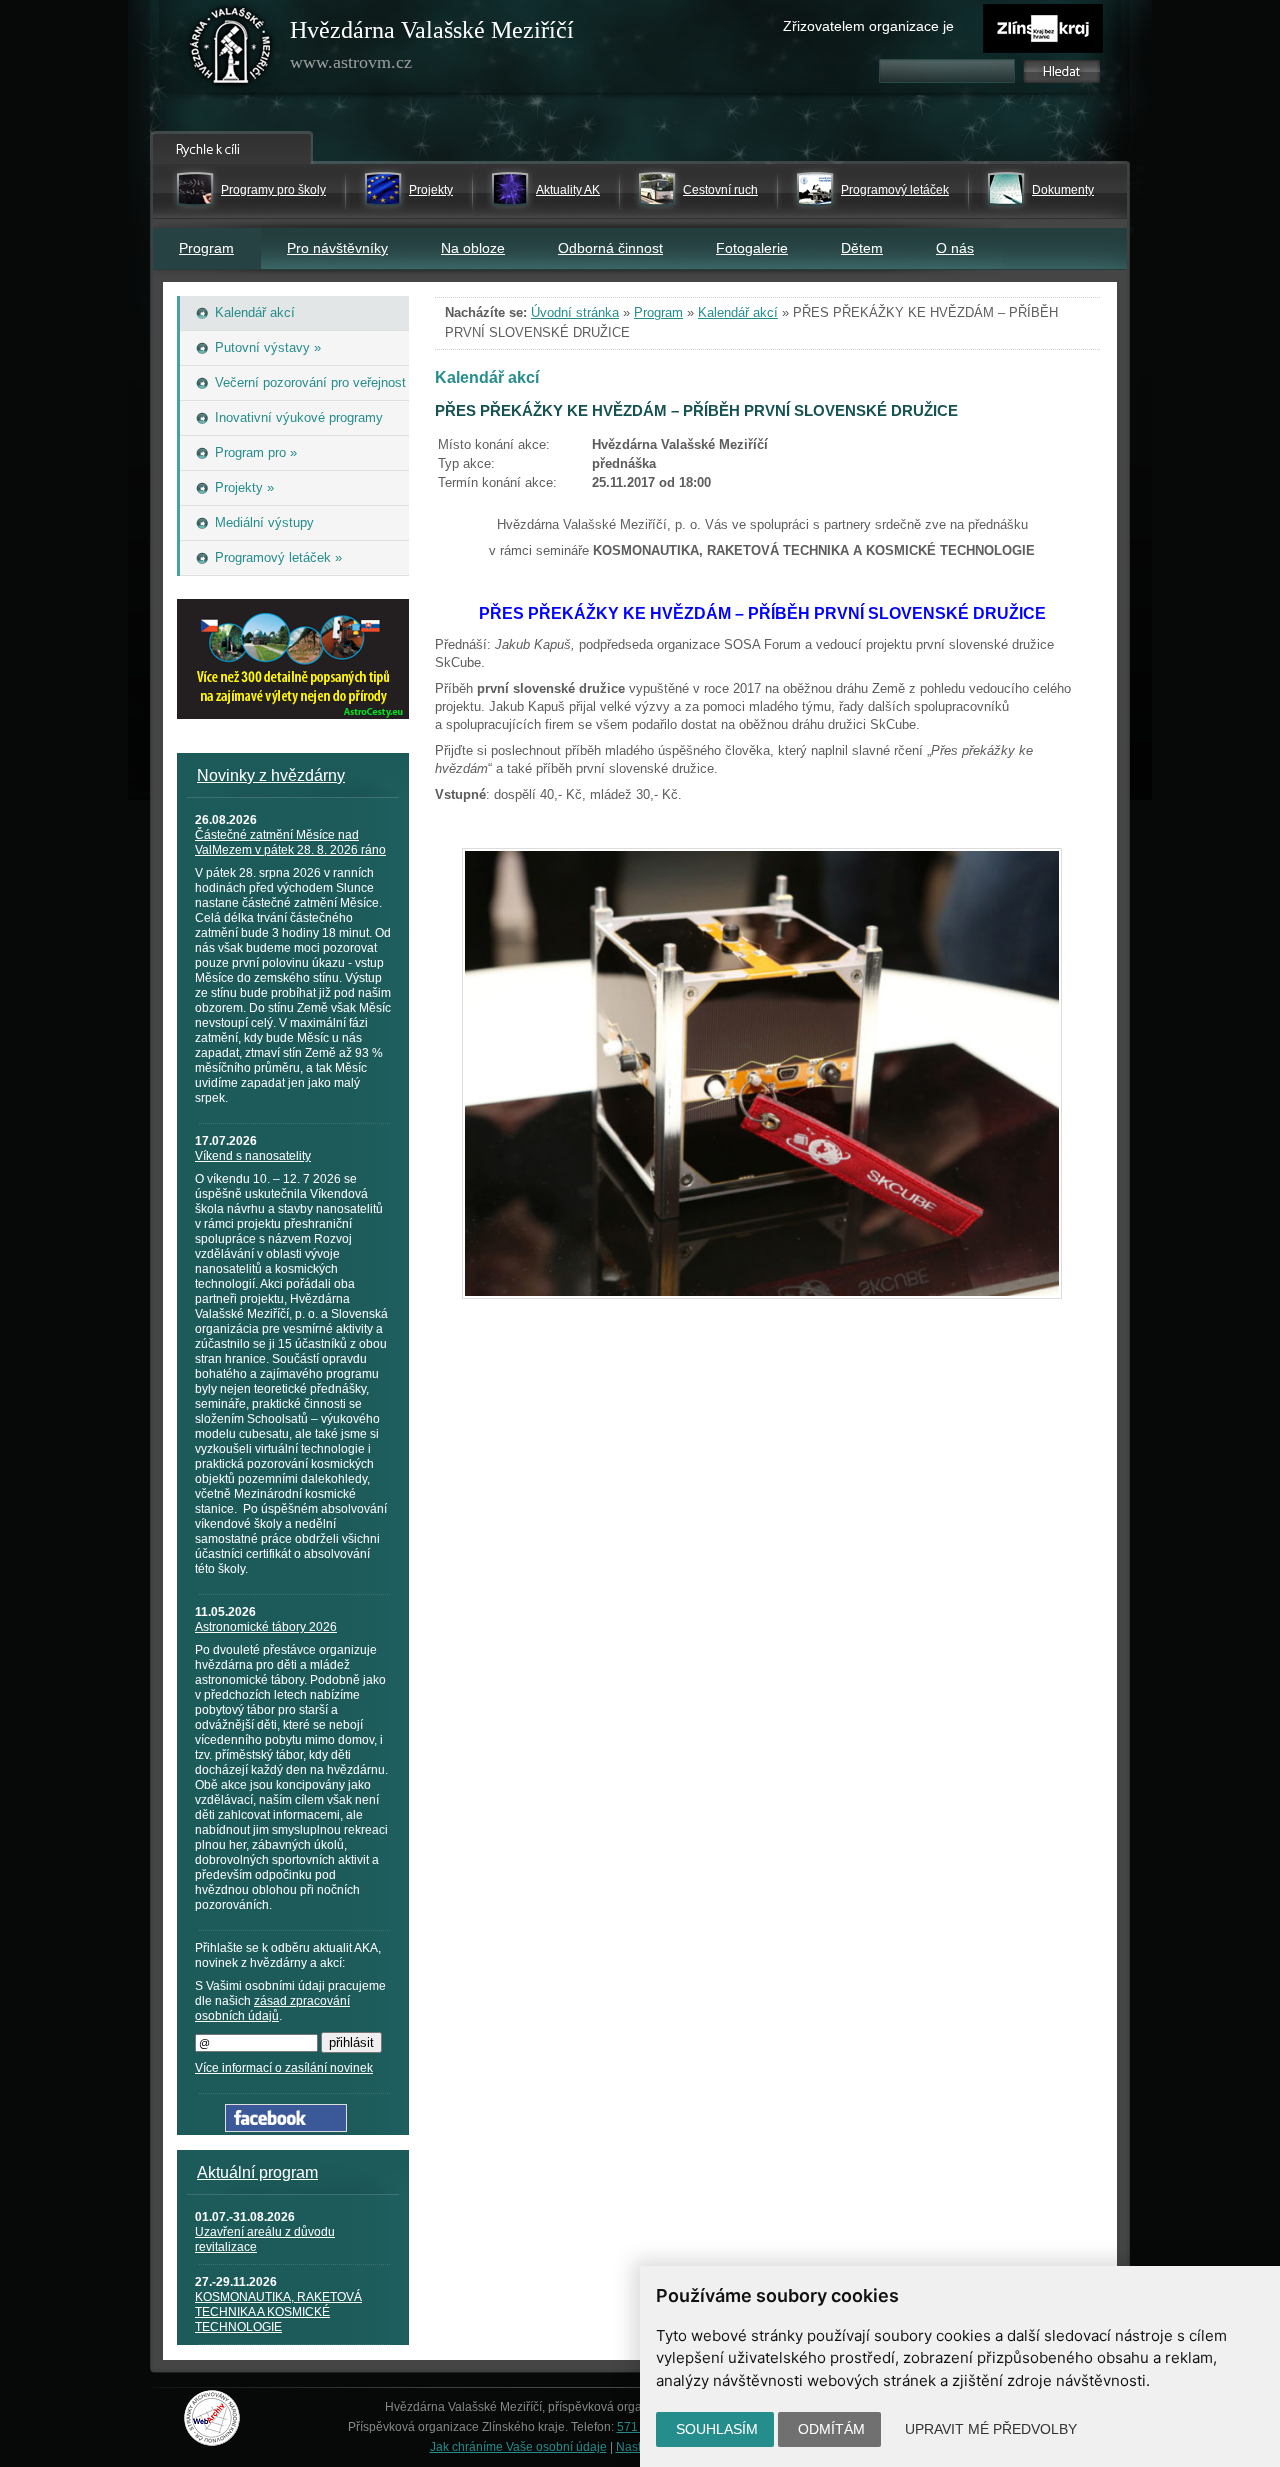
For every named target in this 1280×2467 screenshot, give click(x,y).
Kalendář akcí (738, 312)
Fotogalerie (752, 248)
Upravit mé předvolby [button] (991, 2429)
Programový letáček (895, 190)
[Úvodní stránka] (231, 50)
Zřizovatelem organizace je (868, 26)
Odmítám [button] (831, 2429)
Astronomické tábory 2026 (266, 1627)
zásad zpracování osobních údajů (272, 2008)
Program (206, 248)
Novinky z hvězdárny (271, 775)
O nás (955, 248)
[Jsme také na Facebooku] (286, 2127)
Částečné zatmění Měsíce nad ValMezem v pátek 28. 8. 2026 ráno (290, 842)
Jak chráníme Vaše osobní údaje (518, 2447)
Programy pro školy (273, 190)
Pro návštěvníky (337, 248)
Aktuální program (257, 2172)
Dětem (862, 248)
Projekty (431, 190)
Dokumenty (1063, 190)
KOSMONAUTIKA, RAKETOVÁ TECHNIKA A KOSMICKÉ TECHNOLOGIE (278, 2312)
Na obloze (473, 248)
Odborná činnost (610, 248)
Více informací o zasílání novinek (284, 2068)
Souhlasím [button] (717, 2429)
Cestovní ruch (720, 190)
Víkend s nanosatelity (253, 1156)
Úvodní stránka (575, 312)
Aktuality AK (568, 190)
